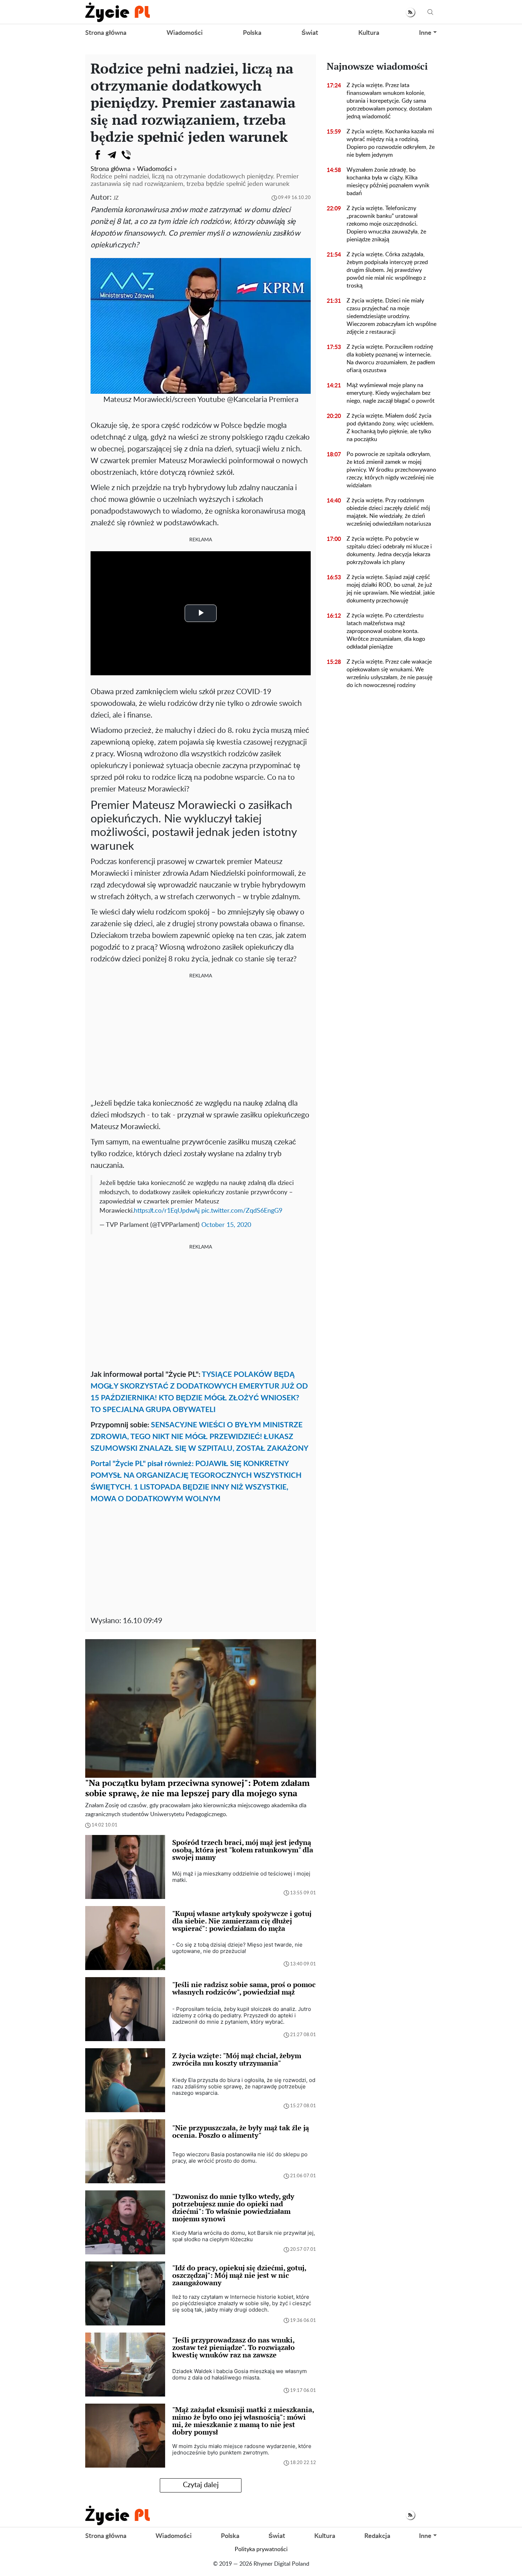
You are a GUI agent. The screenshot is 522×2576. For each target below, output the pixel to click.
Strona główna (106, 33)
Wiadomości (185, 33)
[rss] (410, 12)
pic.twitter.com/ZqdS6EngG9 (242, 1211)
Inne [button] (425, 33)
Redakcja (377, 2536)
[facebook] (98, 155)
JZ (116, 198)
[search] (430, 12)
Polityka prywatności (261, 2549)
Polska (252, 33)
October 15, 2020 (226, 1225)
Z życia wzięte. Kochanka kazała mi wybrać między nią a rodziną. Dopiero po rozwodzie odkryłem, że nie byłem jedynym (391, 143)
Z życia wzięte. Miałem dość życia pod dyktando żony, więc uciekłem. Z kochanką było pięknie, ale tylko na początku (390, 428)
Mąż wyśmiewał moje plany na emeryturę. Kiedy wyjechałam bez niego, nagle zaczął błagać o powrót (391, 393)
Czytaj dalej (201, 2485)
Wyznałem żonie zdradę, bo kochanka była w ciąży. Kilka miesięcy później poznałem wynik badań (388, 182)
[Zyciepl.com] (118, 12)
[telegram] (112, 155)
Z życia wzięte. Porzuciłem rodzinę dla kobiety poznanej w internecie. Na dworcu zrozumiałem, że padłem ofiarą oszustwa (391, 359)
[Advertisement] (201, 1037)
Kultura (369, 33)
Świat (310, 33)
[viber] (126, 155)
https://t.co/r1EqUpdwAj (167, 1211)
